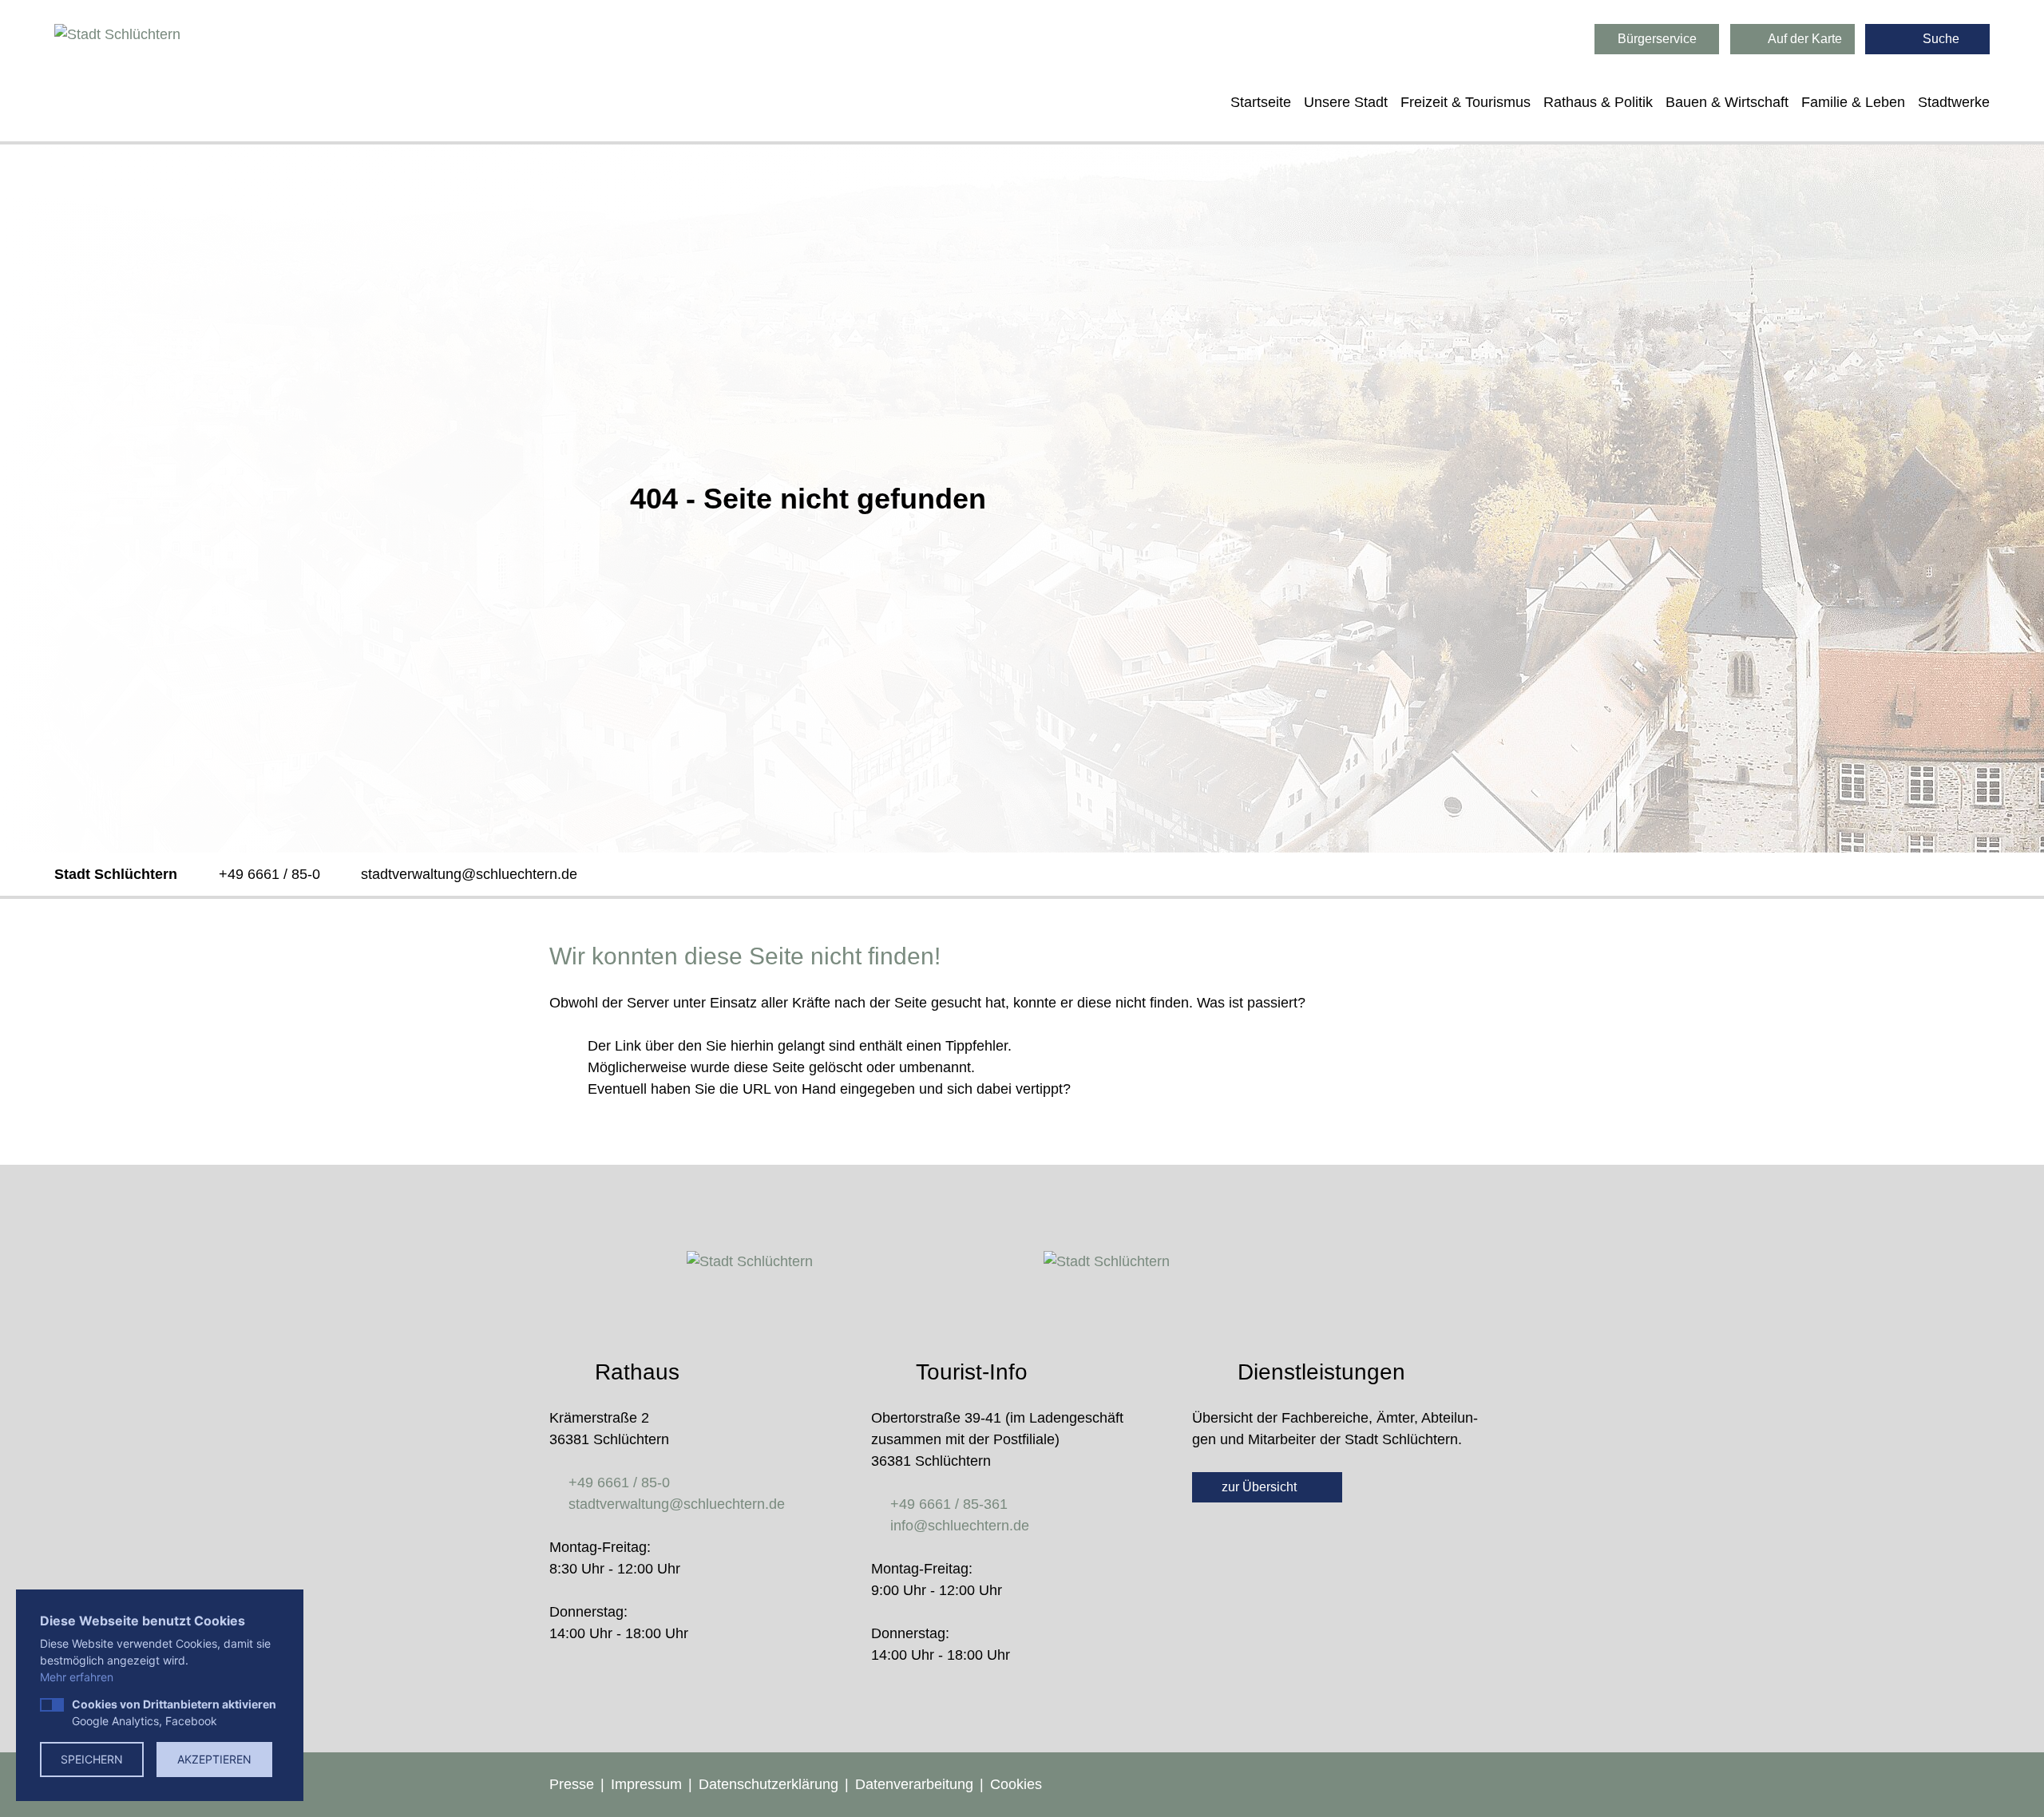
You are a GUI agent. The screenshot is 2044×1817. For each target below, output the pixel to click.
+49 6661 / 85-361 (949, 1504)
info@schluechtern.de (960, 1526)
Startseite (1261, 102)
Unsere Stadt (1346, 102)
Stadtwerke (1954, 102)
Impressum (646, 1784)
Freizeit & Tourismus (1466, 102)
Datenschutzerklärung (768, 1784)
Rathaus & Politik (1598, 102)
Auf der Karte (1804, 39)
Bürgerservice (1657, 39)
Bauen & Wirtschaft (1727, 102)
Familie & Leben (1853, 102)
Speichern (92, 1759)
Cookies (1016, 1784)
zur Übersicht (1261, 1487)
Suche (1939, 39)
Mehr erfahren (77, 1677)
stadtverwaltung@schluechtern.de (469, 874)
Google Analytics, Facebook (174, 1712)
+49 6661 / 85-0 (269, 874)
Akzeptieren (214, 1759)
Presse (572, 1784)
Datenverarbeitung (914, 1784)
